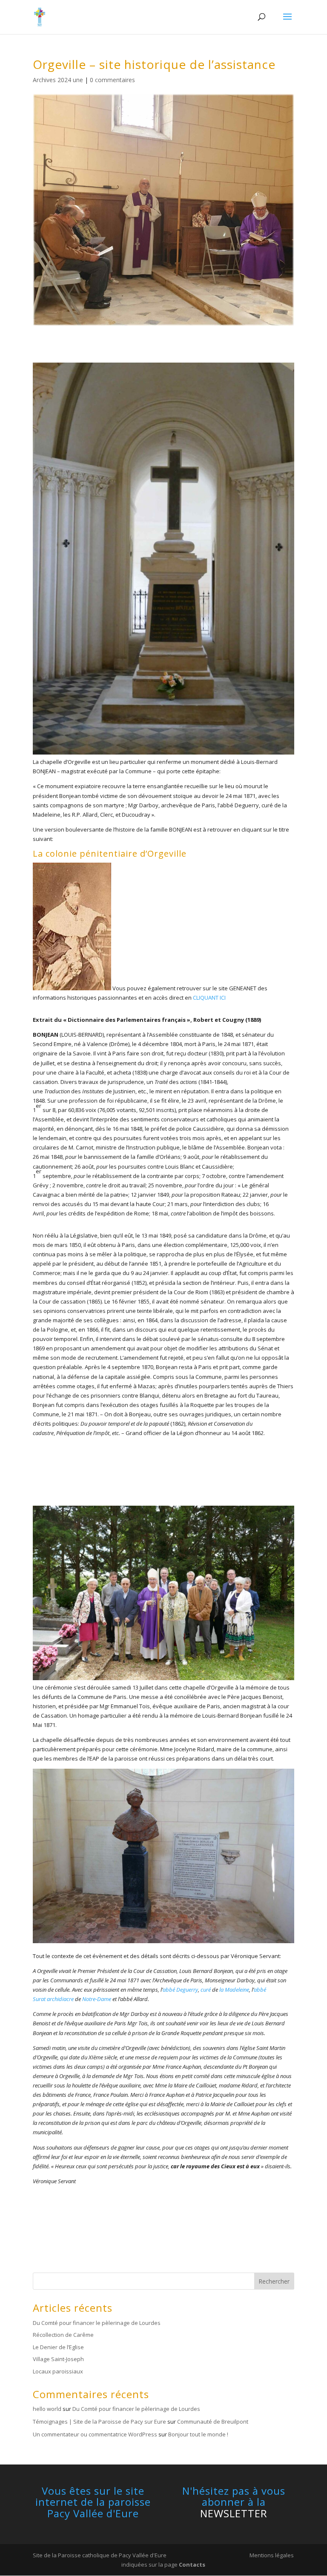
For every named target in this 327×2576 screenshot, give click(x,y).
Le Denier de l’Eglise (58, 2347)
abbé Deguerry (180, 1990)
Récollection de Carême (63, 2335)
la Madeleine (234, 1990)
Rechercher (274, 2281)
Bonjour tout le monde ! (198, 2434)
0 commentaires (112, 80)
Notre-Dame (97, 1999)
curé (206, 1990)
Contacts (192, 2565)
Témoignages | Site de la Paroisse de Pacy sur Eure (99, 2422)
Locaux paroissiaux (58, 2371)
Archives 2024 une (58, 80)
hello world (47, 2409)
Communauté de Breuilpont (213, 2422)
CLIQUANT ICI (209, 998)
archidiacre (60, 1999)
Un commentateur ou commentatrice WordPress (95, 2434)
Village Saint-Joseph (58, 2359)
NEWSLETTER (234, 2513)
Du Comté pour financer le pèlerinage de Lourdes (97, 2323)
